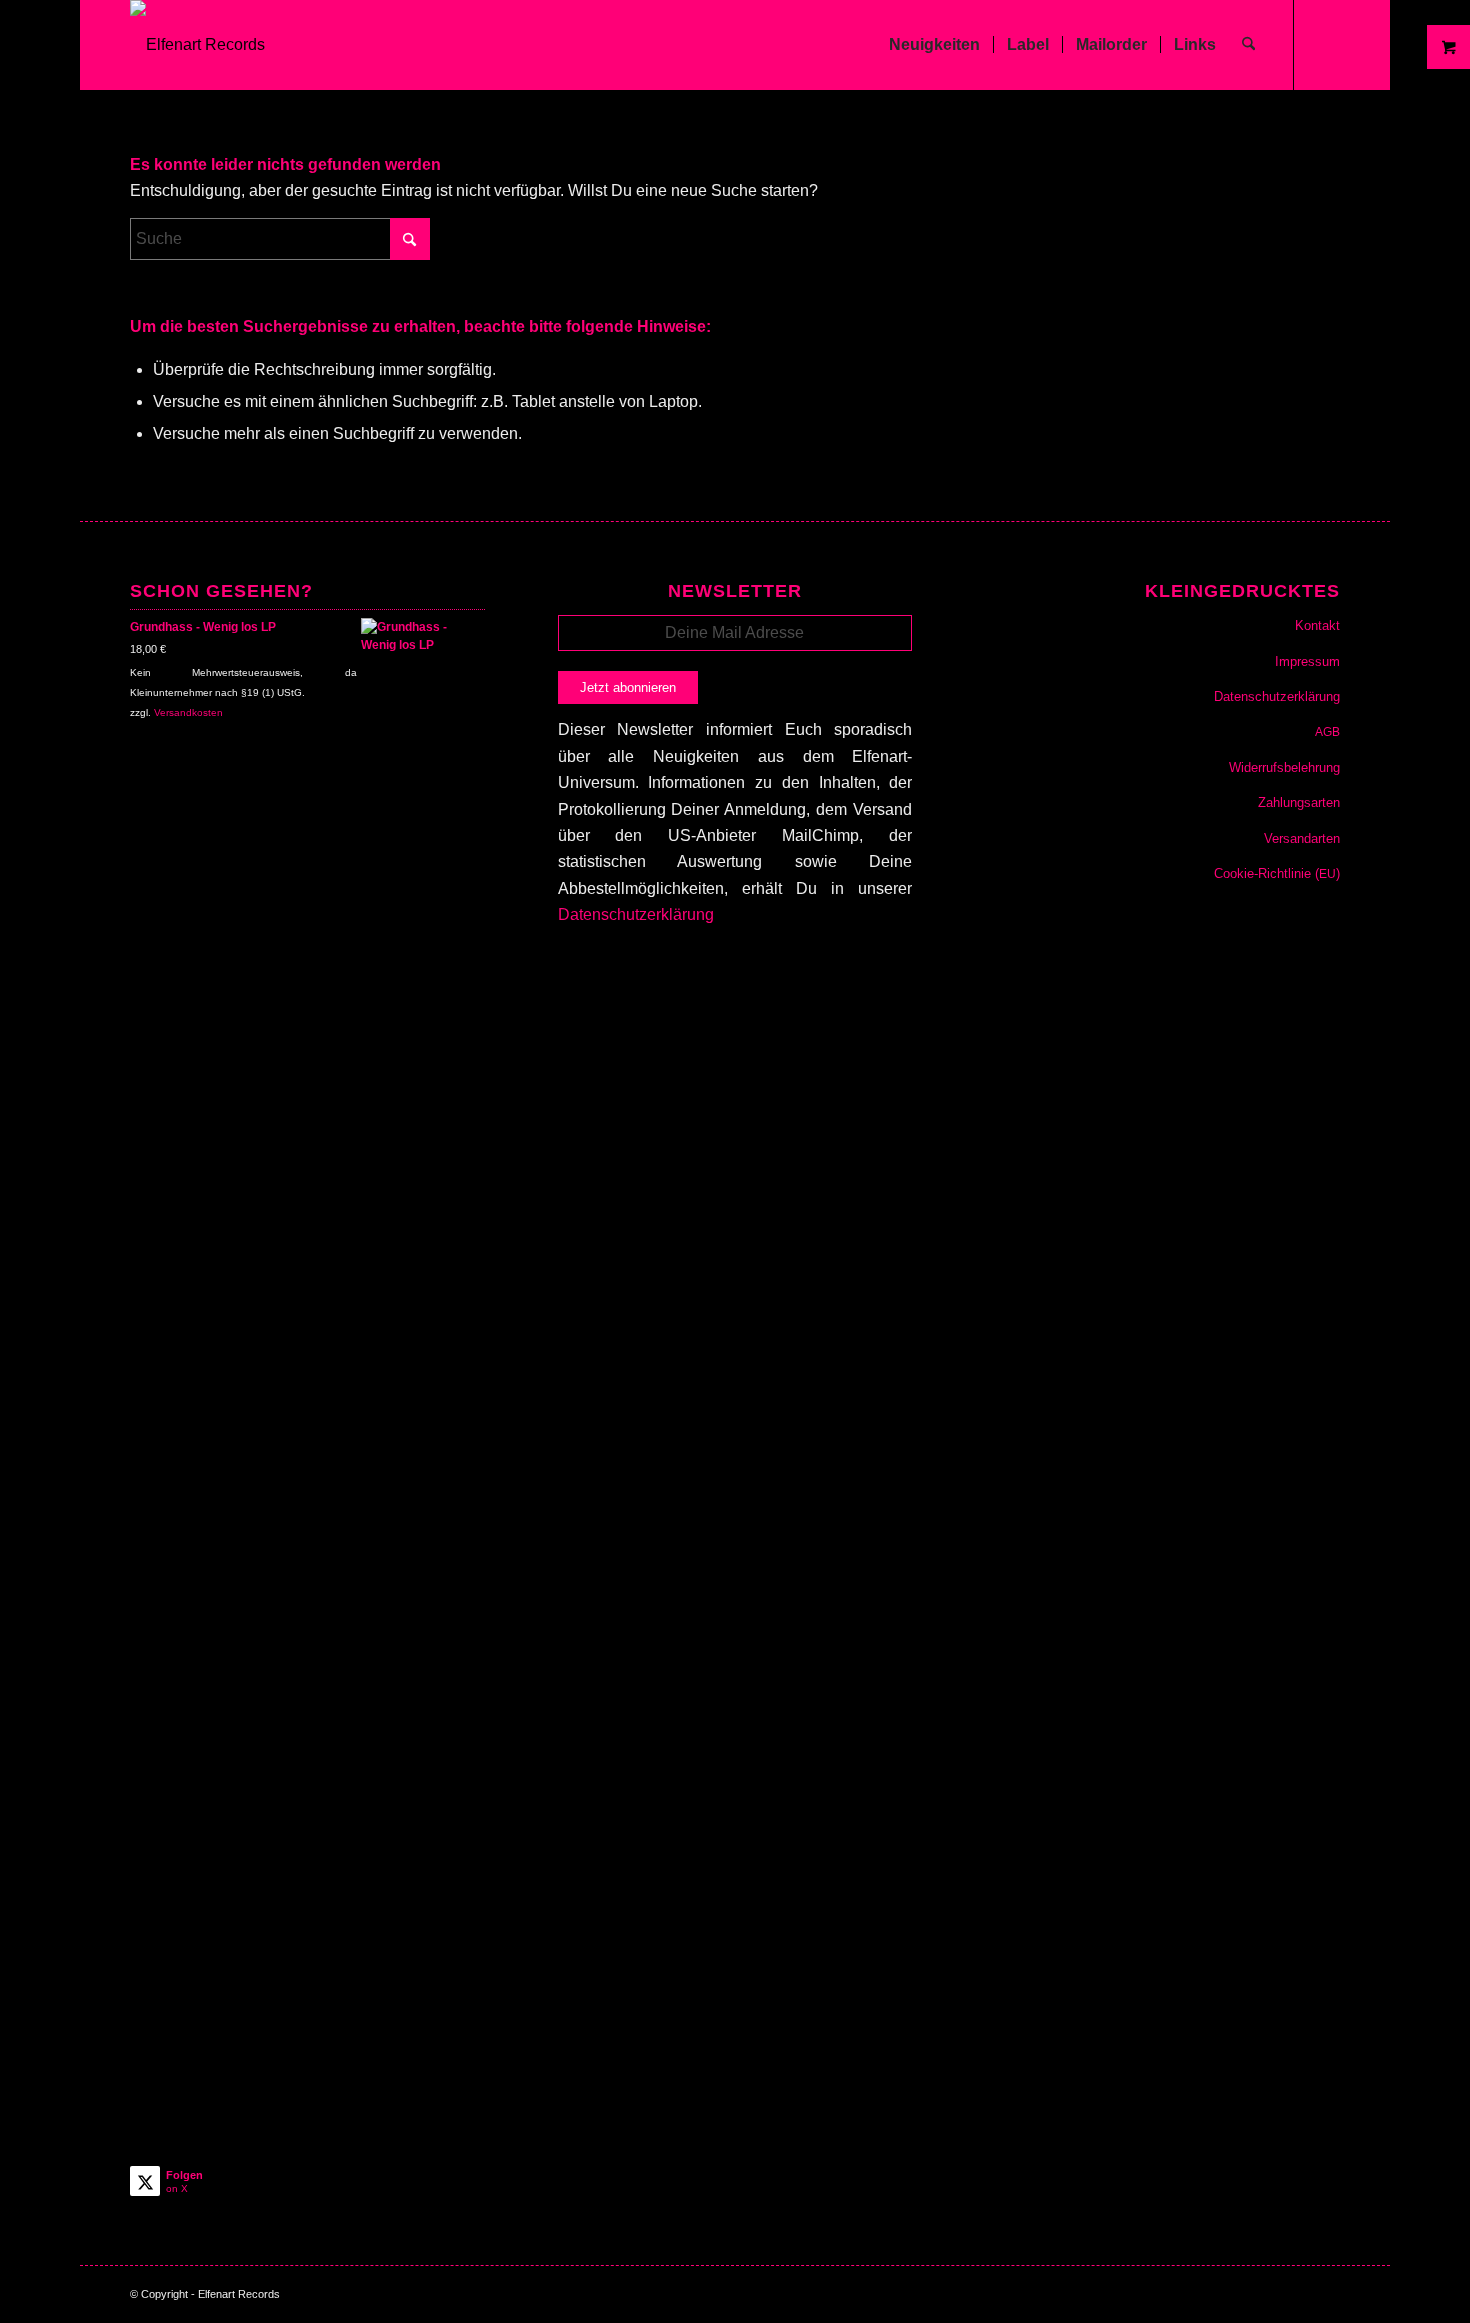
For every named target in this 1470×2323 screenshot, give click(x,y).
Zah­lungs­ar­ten (1299, 802)
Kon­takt (1317, 625)
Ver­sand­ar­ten (1302, 838)
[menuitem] (934, 45)
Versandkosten (188, 712)
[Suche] (1248, 45)
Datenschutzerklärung (636, 914)
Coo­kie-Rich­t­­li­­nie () (1277, 873)
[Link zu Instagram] (1325, 44)
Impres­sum (1307, 661)
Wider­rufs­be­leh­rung (1284, 767)
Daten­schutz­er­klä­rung (1277, 696)
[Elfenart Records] (197, 45)
